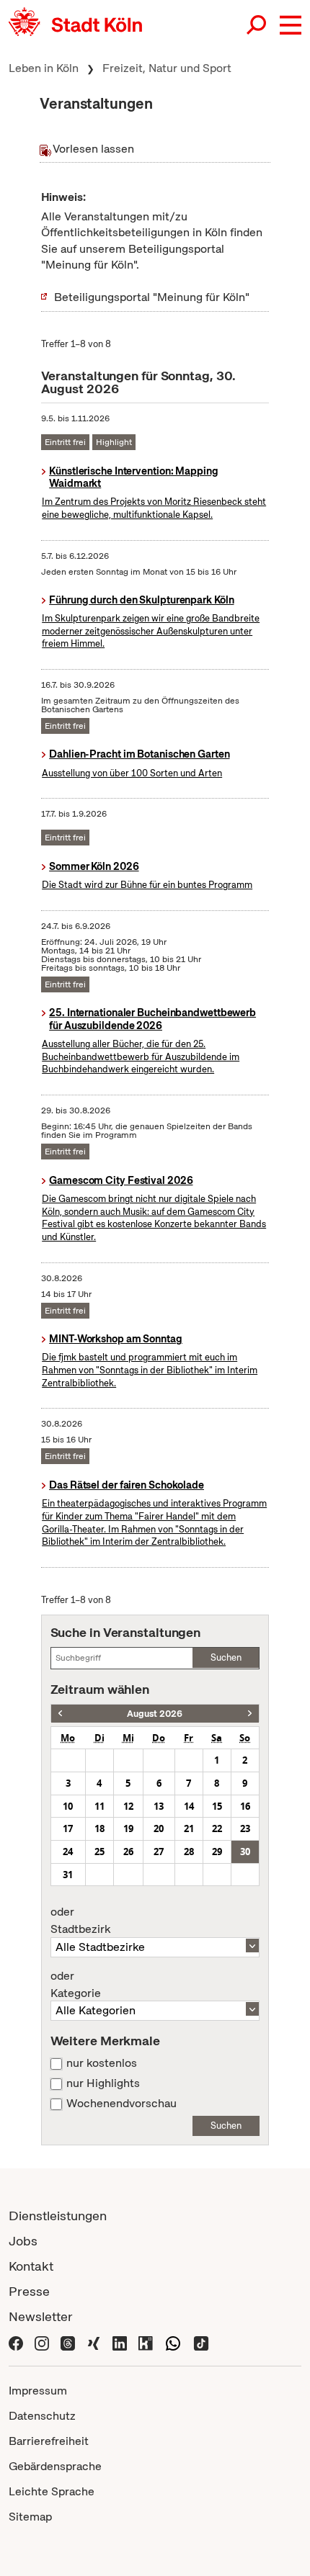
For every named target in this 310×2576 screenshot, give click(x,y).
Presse (29, 2291)
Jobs (23, 2241)
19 (128, 1828)
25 (99, 1852)
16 (245, 1806)
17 (68, 1828)
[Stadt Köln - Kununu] (146, 2342)
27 (159, 1852)
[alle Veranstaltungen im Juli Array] (60, 1714)
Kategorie (76, 1985)
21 (189, 1828)
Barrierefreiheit (49, 2441)
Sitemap (30, 2517)
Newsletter (41, 2316)
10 (68, 1806)
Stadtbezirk (80, 1921)
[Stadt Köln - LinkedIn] (120, 2342)
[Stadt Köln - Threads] (68, 2342)
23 (245, 1828)
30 (245, 1852)
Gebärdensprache (55, 2466)
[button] (291, 25)
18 (99, 1828)
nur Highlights (103, 2083)
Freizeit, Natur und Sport (167, 68)
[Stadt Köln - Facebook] (16, 2342)
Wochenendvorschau (121, 2104)
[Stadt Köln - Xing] (94, 2342)
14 (189, 1806)
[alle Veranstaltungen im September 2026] (250, 1714)
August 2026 (155, 1714)
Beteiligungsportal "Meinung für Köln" (152, 297)
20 (159, 1828)
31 (68, 1875)
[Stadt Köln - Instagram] (42, 2342)
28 (189, 1852)
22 (217, 1828)
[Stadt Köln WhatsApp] (173, 2342)
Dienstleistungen (58, 2216)
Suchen (226, 1657)
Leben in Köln (44, 68)
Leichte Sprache (52, 2491)
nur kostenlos (102, 2063)
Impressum (38, 2391)
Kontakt (31, 2266)
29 (217, 1852)
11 (99, 1806)
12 (128, 1806)
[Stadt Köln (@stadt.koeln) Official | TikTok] (201, 2342)
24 (68, 1852)
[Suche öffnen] (257, 25)
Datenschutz (42, 2416)
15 (217, 1806)
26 (128, 1852)
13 (159, 1806)
